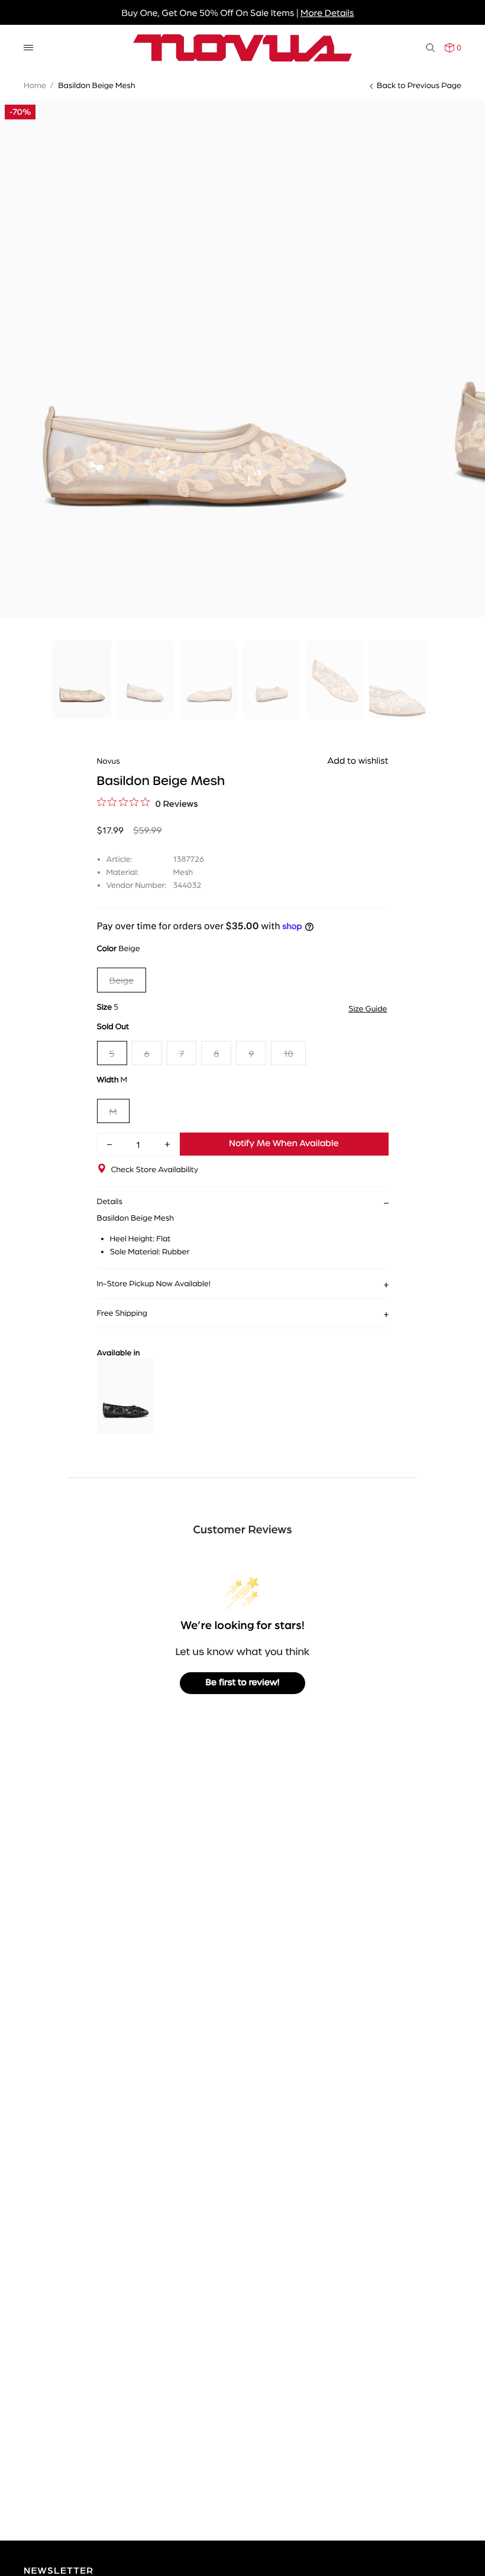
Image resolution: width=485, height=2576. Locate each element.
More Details (327, 12)
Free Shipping (122, 1313)
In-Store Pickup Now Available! (154, 1283)
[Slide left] (18, 302)
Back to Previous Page (419, 85)
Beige (122, 980)
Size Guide (368, 1008)
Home (35, 85)
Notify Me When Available (284, 1144)
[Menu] (28, 48)
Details (110, 1201)
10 (288, 1053)
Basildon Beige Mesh (96, 85)
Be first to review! (243, 1683)
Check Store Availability (155, 1169)
